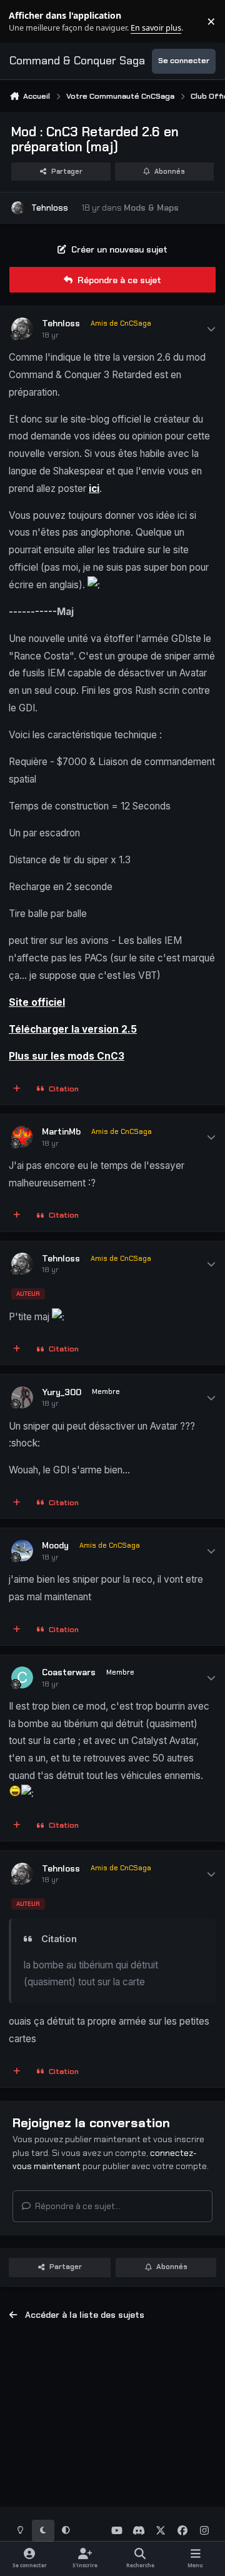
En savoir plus (29, 22)
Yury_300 (62, 1392)
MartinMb (61, 1131)
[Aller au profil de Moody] (22, 1551)
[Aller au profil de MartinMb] (22, 1137)
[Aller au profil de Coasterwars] (22, 1677)
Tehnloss (50, 208)
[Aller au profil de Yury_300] (22, 1397)
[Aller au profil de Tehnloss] (18, 208)
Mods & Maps (151, 208)
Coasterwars (69, 1672)
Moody (55, 1545)
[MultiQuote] (17, 1090)
